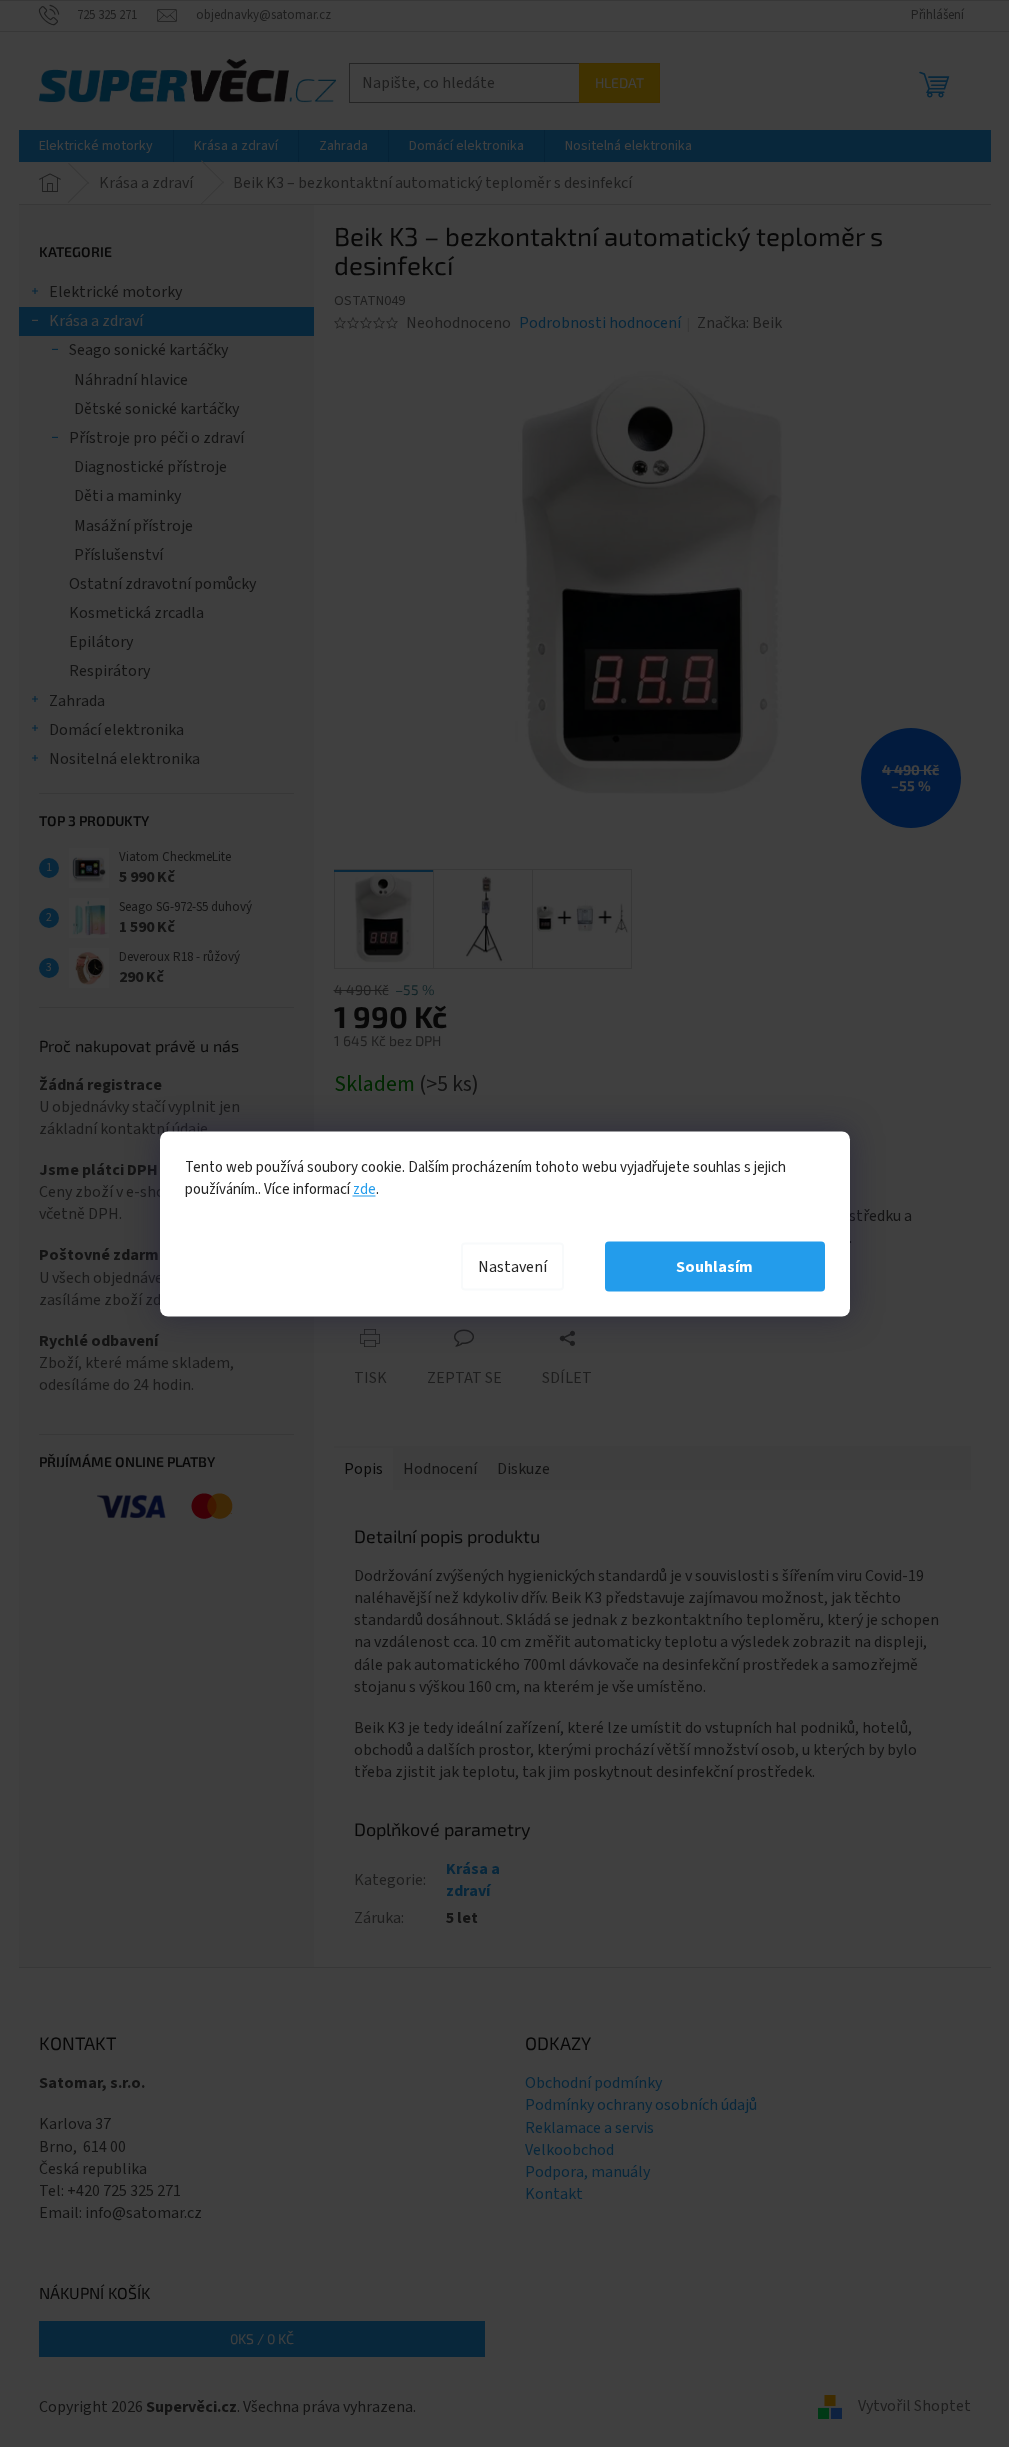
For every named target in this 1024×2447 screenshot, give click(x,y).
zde (364, 1188)
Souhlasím (714, 1266)
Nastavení (512, 1266)
